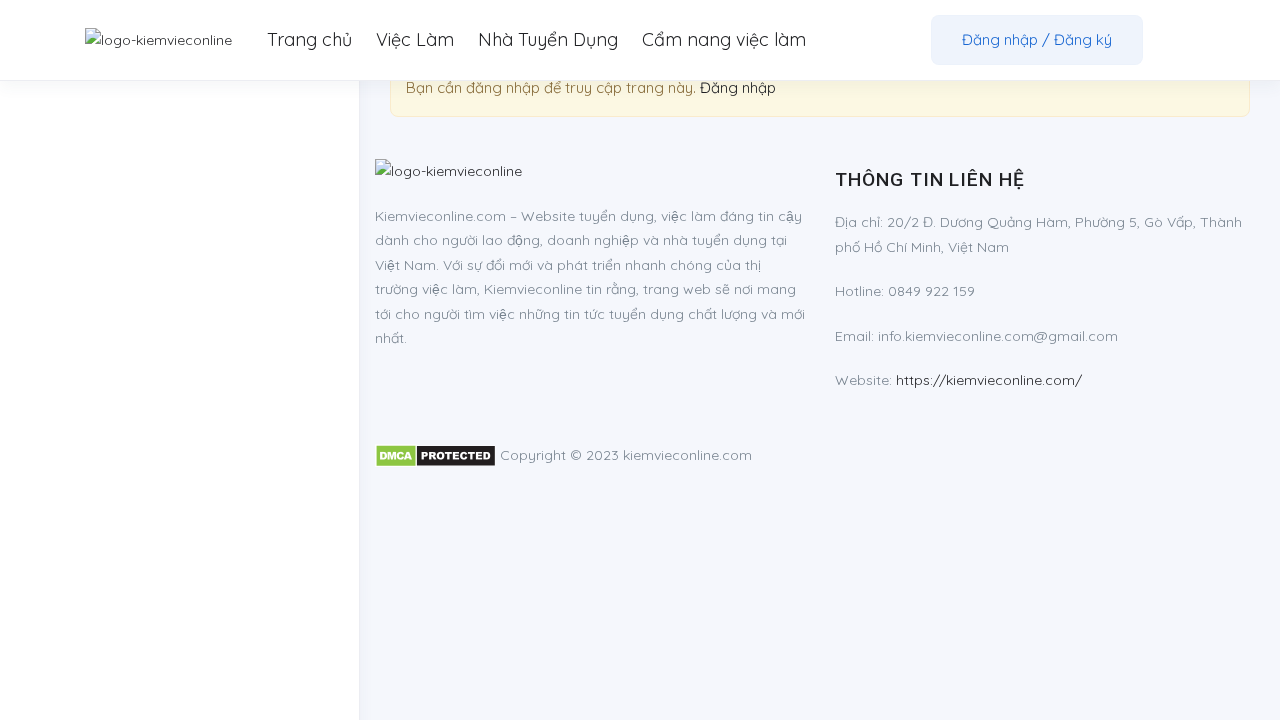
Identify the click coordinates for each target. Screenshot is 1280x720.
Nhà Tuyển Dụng (548, 39)
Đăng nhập (738, 87)
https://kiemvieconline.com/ (989, 380)
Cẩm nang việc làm (724, 39)
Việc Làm (415, 39)
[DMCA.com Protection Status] (435, 455)
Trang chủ (309, 39)
